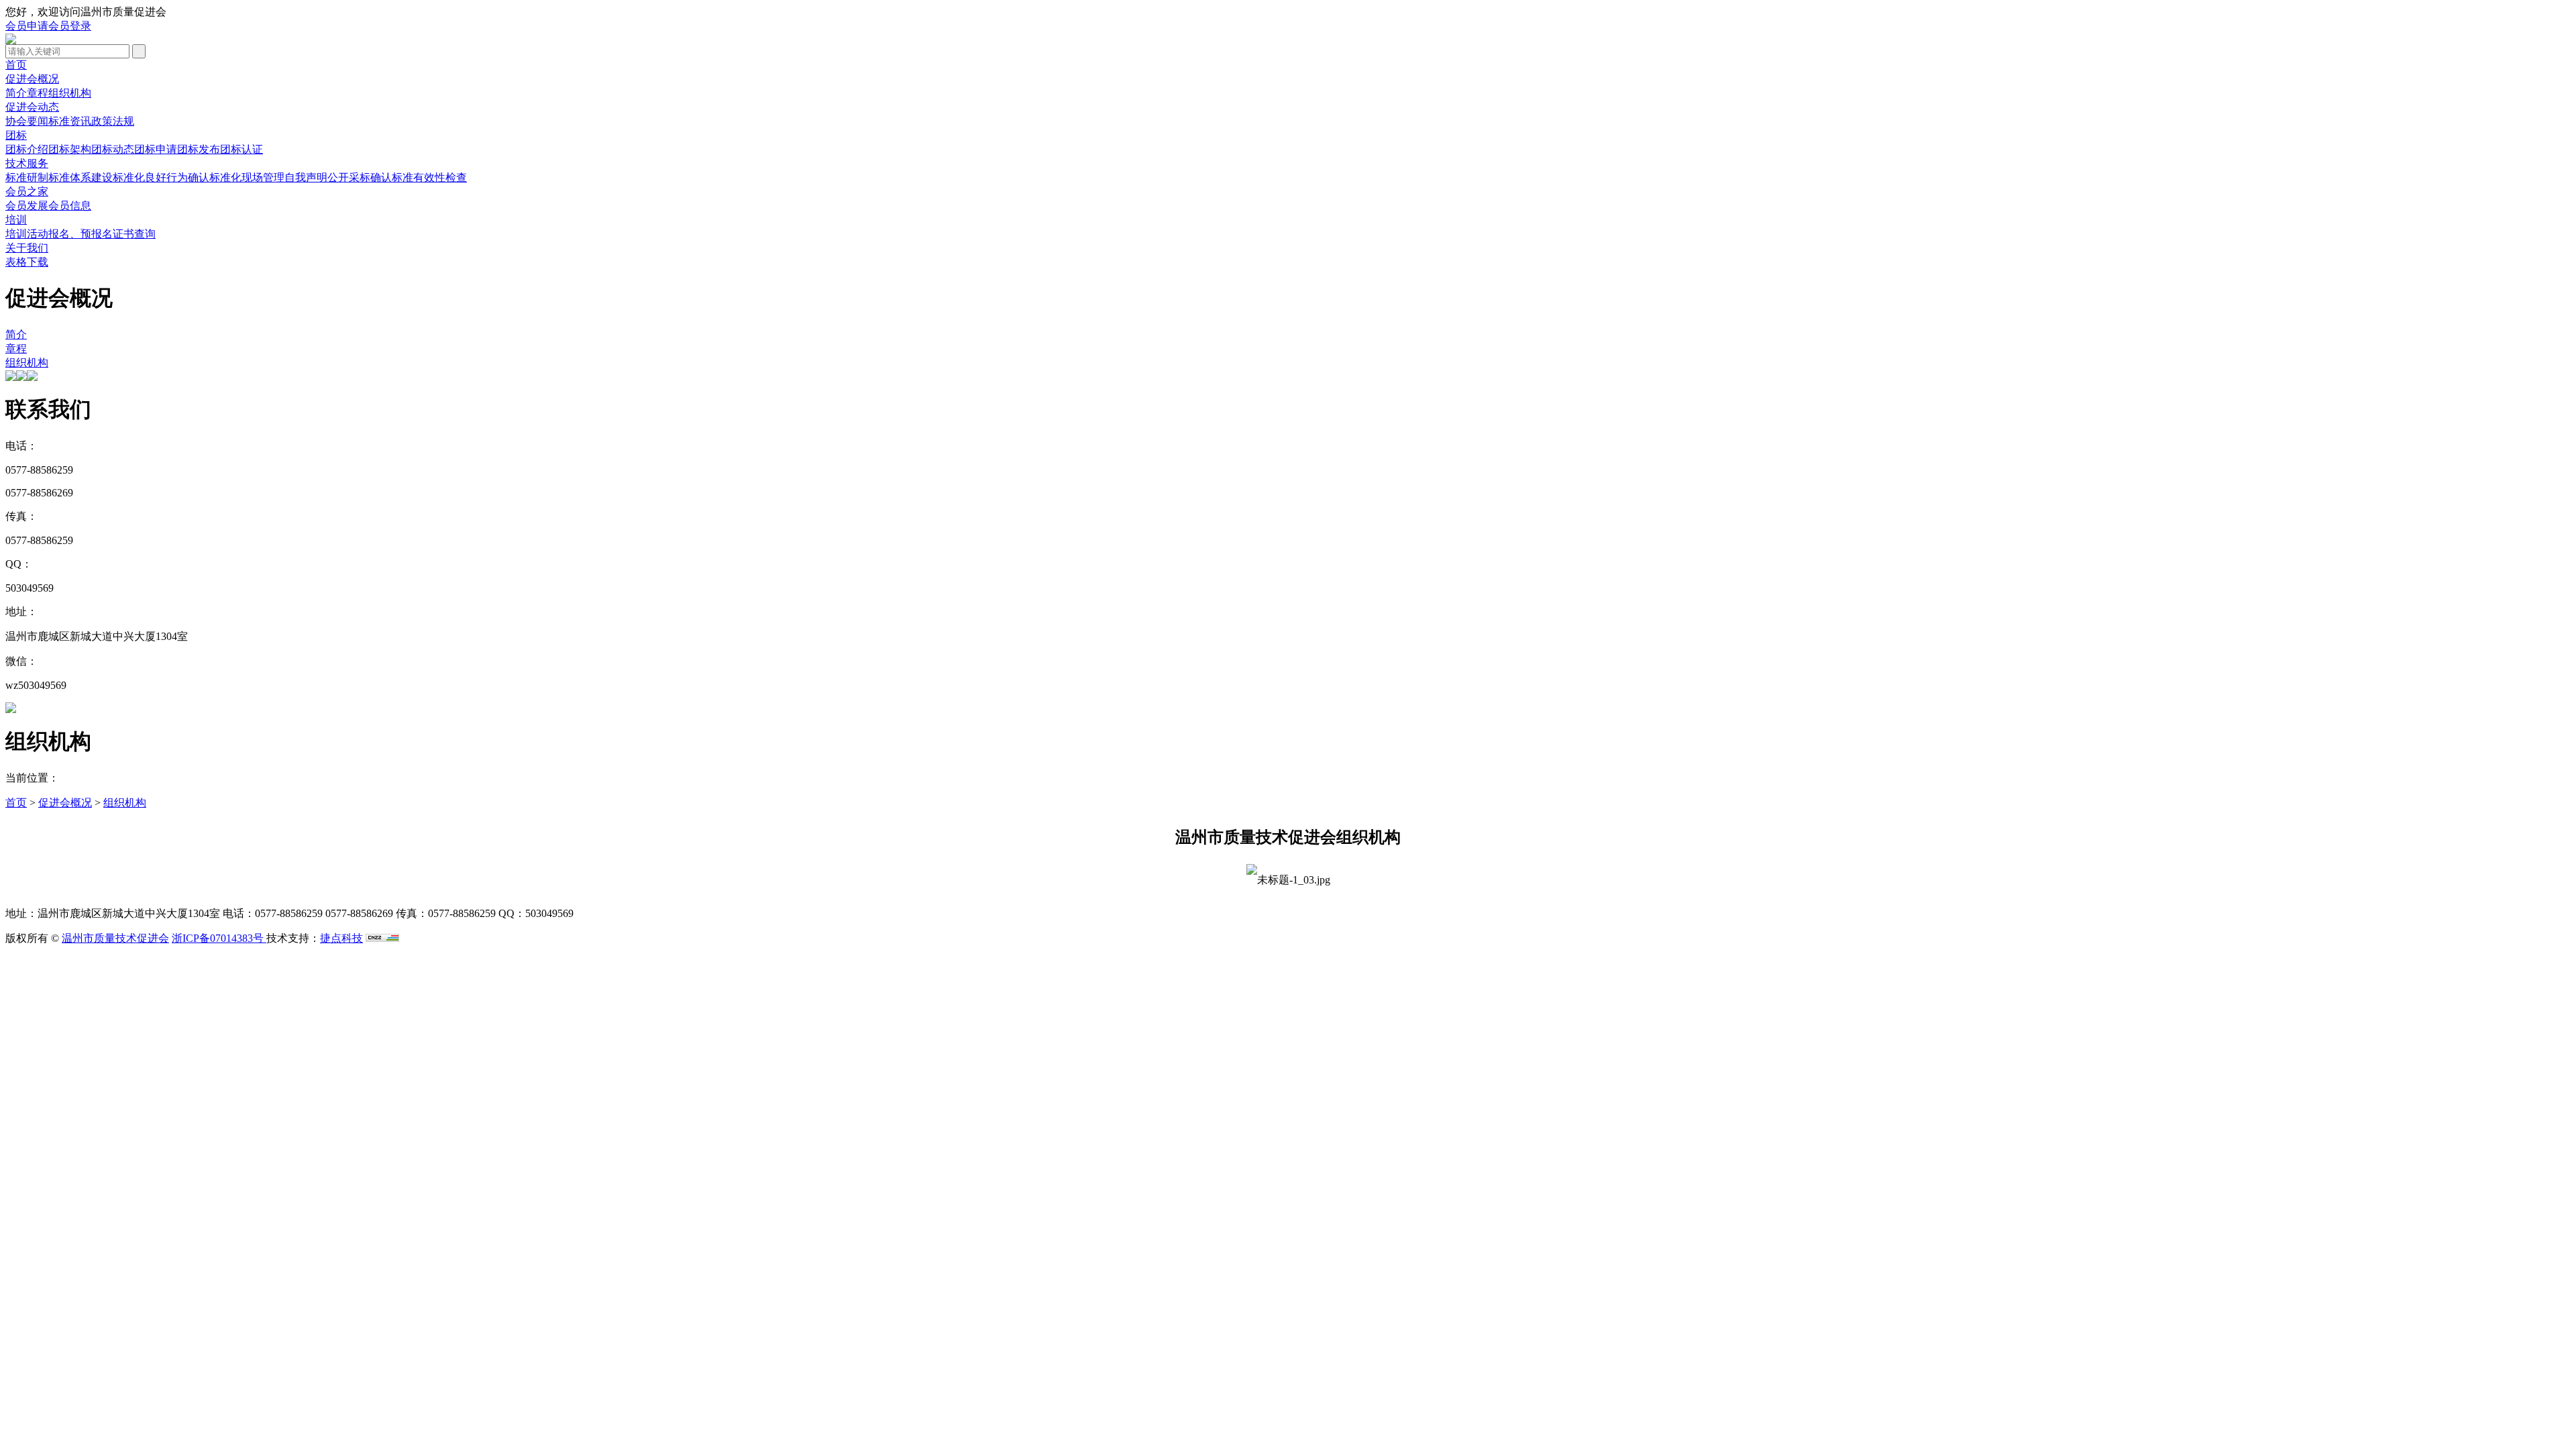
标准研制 (27, 177)
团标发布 (199, 149)
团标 (16, 135)
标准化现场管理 (247, 177)
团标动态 (113, 149)
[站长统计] (382, 938)
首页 (16, 65)
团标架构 (70, 149)
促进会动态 (32, 107)
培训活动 (27, 234)
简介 (16, 93)
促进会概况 (32, 79)
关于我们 (27, 248)
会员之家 (27, 192)
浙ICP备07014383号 (219, 938)
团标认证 (241, 149)
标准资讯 (70, 121)
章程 (38, 93)
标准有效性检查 (429, 177)
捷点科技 (341, 938)
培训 (16, 220)
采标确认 (370, 177)
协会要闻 (27, 121)
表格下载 (27, 262)
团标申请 (156, 149)
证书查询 (134, 234)
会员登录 (70, 26)
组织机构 (70, 93)
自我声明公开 (317, 177)
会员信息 (70, 206)
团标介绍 (27, 149)
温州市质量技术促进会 (115, 938)
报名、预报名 (80, 234)
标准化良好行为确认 (161, 177)
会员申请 (27, 26)
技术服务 (27, 163)
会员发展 (27, 206)
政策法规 (113, 121)
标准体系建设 (80, 177)
